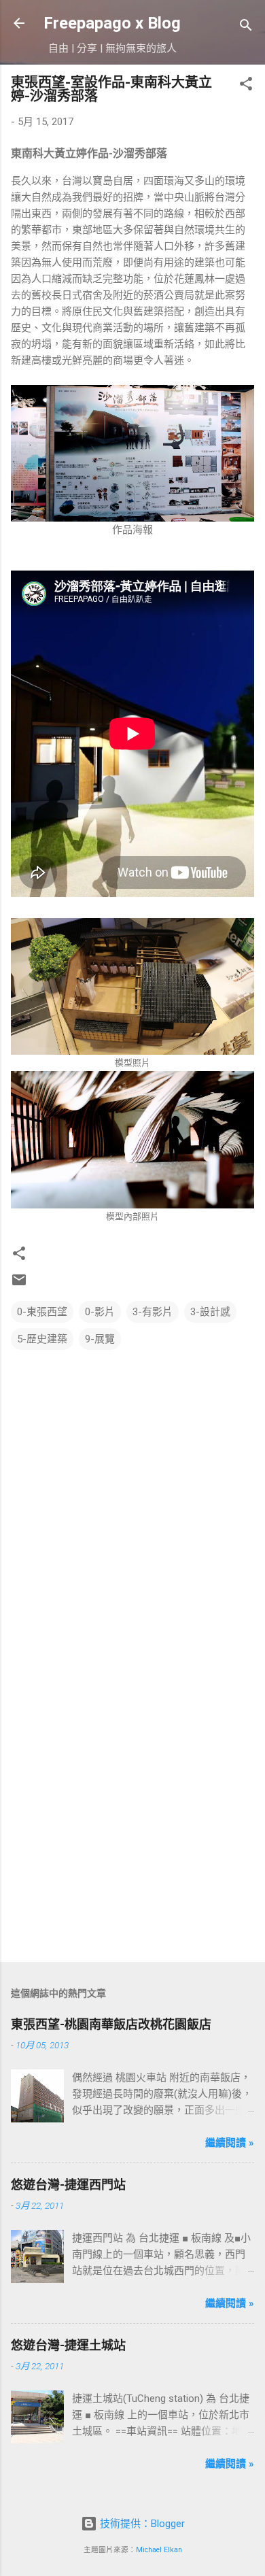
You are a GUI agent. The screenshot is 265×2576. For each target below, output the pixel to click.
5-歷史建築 (42, 1339)
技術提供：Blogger (141, 2524)
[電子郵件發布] (19, 1285)
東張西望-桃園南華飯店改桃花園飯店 (111, 2024)
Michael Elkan (159, 2550)
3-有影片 (153, 1312)
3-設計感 (210, 1312)
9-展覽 (100, 1339)
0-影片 (100, 1312)
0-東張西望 (42, 1312)
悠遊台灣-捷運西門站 (68, 2185)
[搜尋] (246, 28)
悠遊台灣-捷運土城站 (68, 2345)
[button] (246, 86)
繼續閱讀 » (230, 2143)
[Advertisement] (132, 1808)
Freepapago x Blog (112, 23)
